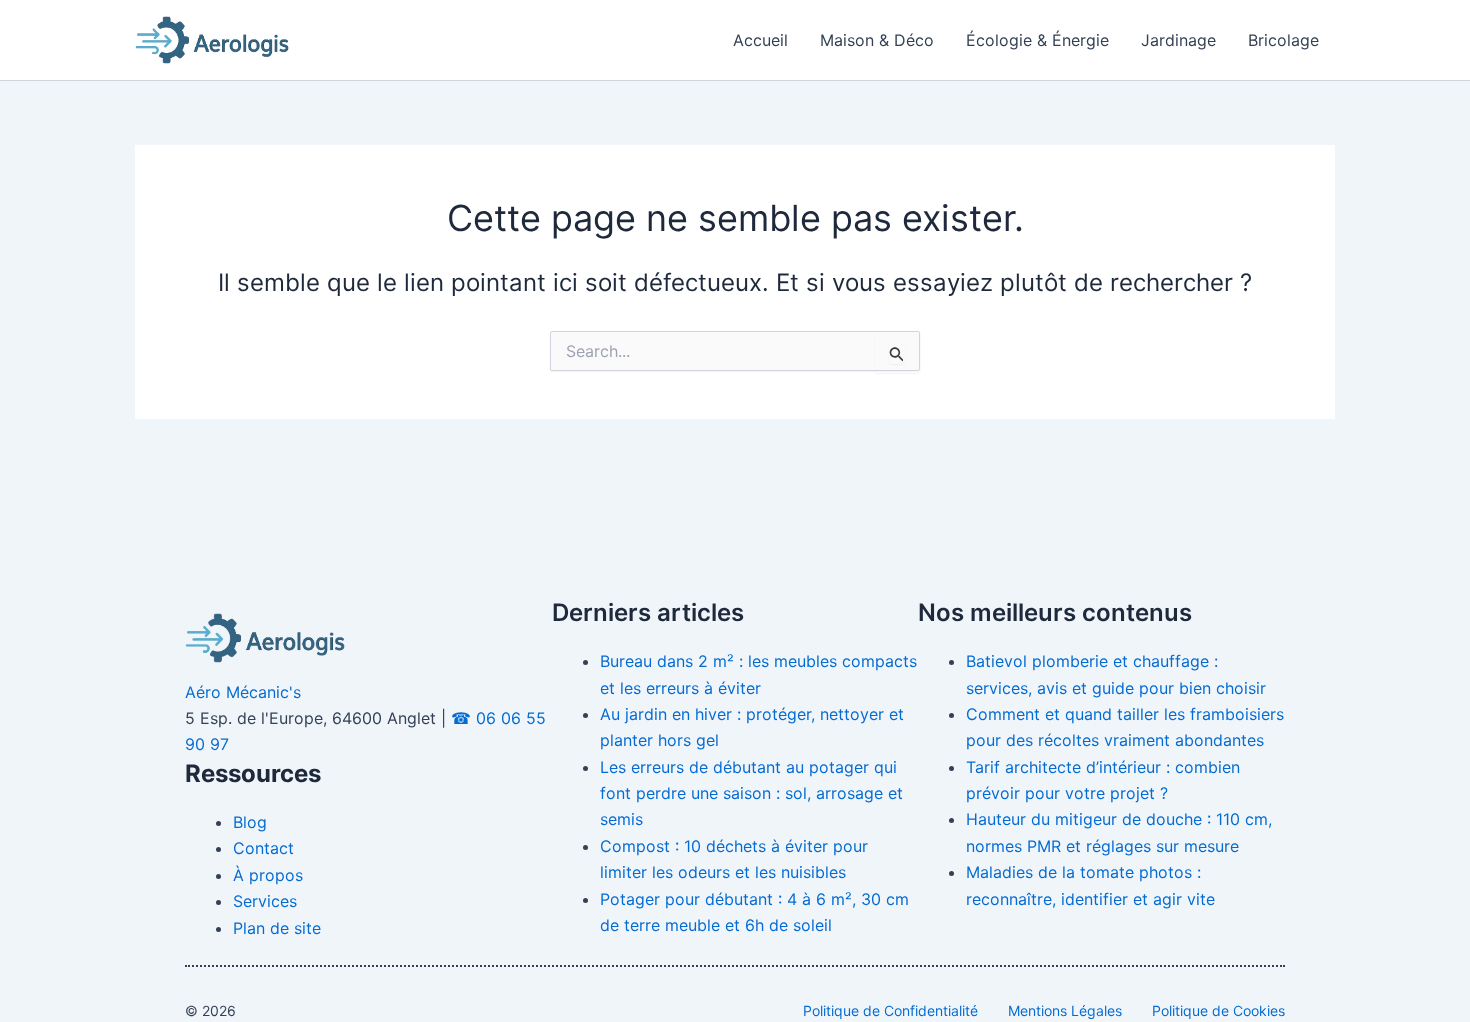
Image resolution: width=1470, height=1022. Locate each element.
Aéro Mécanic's (243, 692)
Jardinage (1178, 40)
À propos (268, 875)
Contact (263, 848)
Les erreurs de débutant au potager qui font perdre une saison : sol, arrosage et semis (751, 793)
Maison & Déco (877, 40)
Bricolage (1283, 40)
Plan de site (277, 928)
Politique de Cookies (1218, 1010)
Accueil (760, 40)
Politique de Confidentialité (890, 1010)
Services (265, 901)
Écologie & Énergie (1037, 40)
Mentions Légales (1065, 1010)
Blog (250, 822)
